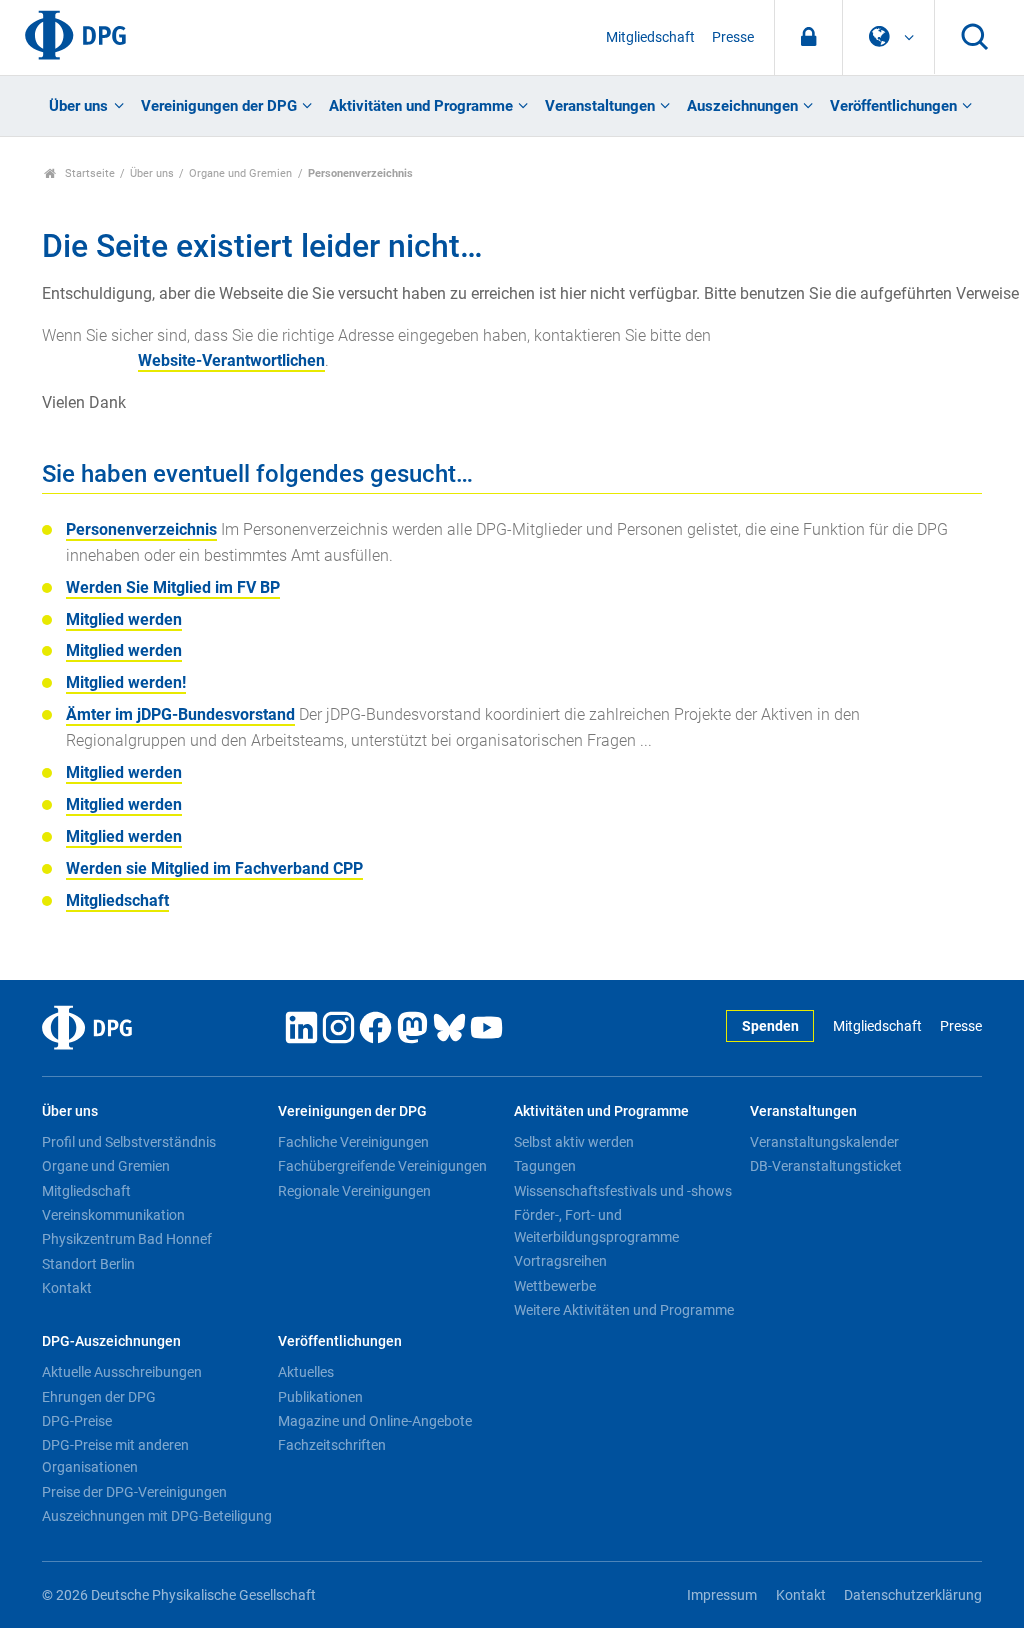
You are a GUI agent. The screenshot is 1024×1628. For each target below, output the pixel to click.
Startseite (88, 173)
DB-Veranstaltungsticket (826, 1166)
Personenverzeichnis (141, 529)
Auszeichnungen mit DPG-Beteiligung (157, 1516)
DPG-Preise (77, 1421)
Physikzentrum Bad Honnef (127, 1239)
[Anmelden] (808, 37)
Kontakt (67, 1288)
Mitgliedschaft (650, 37)
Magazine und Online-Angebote (375, 1421)
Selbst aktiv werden (574, 1142)
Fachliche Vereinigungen (353, 1142)
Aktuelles (306, 1372)
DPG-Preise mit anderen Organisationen (115, 1456)
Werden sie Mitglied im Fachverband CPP (214, 868)
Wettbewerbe (555, 1286)
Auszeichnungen (742, 106)
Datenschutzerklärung (913, 1595)
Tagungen (545, 1166)
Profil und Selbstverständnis (129, 1142)
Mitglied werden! (126, 682)
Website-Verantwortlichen (231, 360)
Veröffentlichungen (893, 106)
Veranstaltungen (600, 106)
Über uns (78, 106)
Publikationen (320, 1397)
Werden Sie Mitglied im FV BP (173, 587)
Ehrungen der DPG (99, 1397)
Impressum (722, 1595)
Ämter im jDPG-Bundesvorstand (180, 714)
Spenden (770, 1026)
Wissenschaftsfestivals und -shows (623, 1191)
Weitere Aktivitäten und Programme (624, 1310)
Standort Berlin (88, 1264)
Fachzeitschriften (332, 1445)
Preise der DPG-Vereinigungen (134, 1492)
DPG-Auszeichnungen (111, 1341)
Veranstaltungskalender (824, 1142)
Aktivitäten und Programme (421, 106)
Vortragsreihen (560, 1261)
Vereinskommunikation (113, 1215)
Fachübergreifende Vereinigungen (382, 1166)
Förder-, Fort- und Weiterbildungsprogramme (596, 1226)
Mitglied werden (124, 619)
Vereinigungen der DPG (219, 106)
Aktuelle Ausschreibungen (122, 1372)
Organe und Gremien (240, 173)
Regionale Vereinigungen (354, 1191)
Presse (733, 37)
